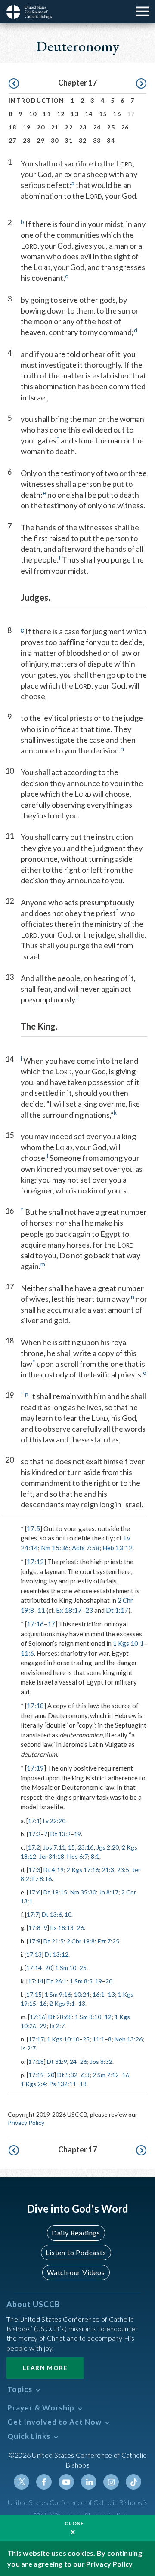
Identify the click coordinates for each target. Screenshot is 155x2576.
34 (111, 140)
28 (27, 140)
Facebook (44, 2482)
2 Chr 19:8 (81, 1941)
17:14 (34, 1968)
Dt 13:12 (57, 1954)
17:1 (34, 1821)
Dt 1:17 (117, 1610)
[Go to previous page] (14, 84)
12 (61, 114)
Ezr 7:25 (108, 1941)
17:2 (34, 1834)
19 (27, 127)
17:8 (34, 1928)
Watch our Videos (76, 2272)
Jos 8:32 (101, 2061)
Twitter (22, 2482)
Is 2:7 (57, 2026)
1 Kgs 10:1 (128, 1643)
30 (55, 140)
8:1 (95, 1856)
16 (117, 114)
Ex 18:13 (62, 1928)
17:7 (33, 1914)
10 (33, 114)
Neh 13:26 (129, 2039)
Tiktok (133, 2482)
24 (97, 127)
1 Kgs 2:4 (33, 2084)
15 (103, 114)
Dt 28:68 (60, 2017)
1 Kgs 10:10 (63, 2039)
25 (111, 127)
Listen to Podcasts (76, 2252)
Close (74, 2523)
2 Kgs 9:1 (62, 2003)
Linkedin (89, 2482)
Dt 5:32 (67, 2075)
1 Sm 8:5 (81, 1981)
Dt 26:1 (57, 1981)
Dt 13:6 (52, 1914)
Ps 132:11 (63, 2084)
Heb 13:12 (118, 1548)
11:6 (27, 1653)
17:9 (34, 1941)
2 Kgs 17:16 (83, 1870)
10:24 (82, 1994)
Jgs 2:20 (108, 1847)
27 (13, 140)
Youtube (66, 2482)
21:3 (108, 1870)
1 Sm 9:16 (58, 1994)
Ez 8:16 (42, 1879)
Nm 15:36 (55, 1548)
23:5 (123, 1870)
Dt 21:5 (54, 1941)
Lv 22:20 (54, 1821)
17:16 (35, 1624)
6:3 (85, 2075)
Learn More (45, 2368)
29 (41, 140)
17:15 (34, 1994)
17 (51, 1624)
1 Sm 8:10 (88, 2017)
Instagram (111, 2482)
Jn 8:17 (109, 1892)
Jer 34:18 (52, 1856)
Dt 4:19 (54, 1870)
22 (69, 127)
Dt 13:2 (60, 1834)
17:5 (33, 1528)
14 (89, 114)
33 (97, 140)
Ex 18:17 (69, 1610)
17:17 (36, 2039)
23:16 (86, 1847)
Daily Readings (76, 2233)
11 (47, 114)
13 (75, 114)
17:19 (35, 1768)
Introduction (37, 100)
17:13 (34, 1954)
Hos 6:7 (77, 1856)
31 (69, 140)
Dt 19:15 (55, 1892)
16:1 (99, 1994)
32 (83, 140)
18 (13, 127)
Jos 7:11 (54, 1847)
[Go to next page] (141, 84)
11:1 (99, 2039)
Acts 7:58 (86, 1548)
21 (55, 127)
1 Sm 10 (66, 1968)
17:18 (35, 1706)
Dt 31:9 (57, 2061)
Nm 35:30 (83, 1892)
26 (125, 127)
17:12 (35, 1562)
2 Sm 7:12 (106, 2075)
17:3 (34, 1870)
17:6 (34, 1892)
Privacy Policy (26, 2123)
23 (83, 127)
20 (41, 127)
